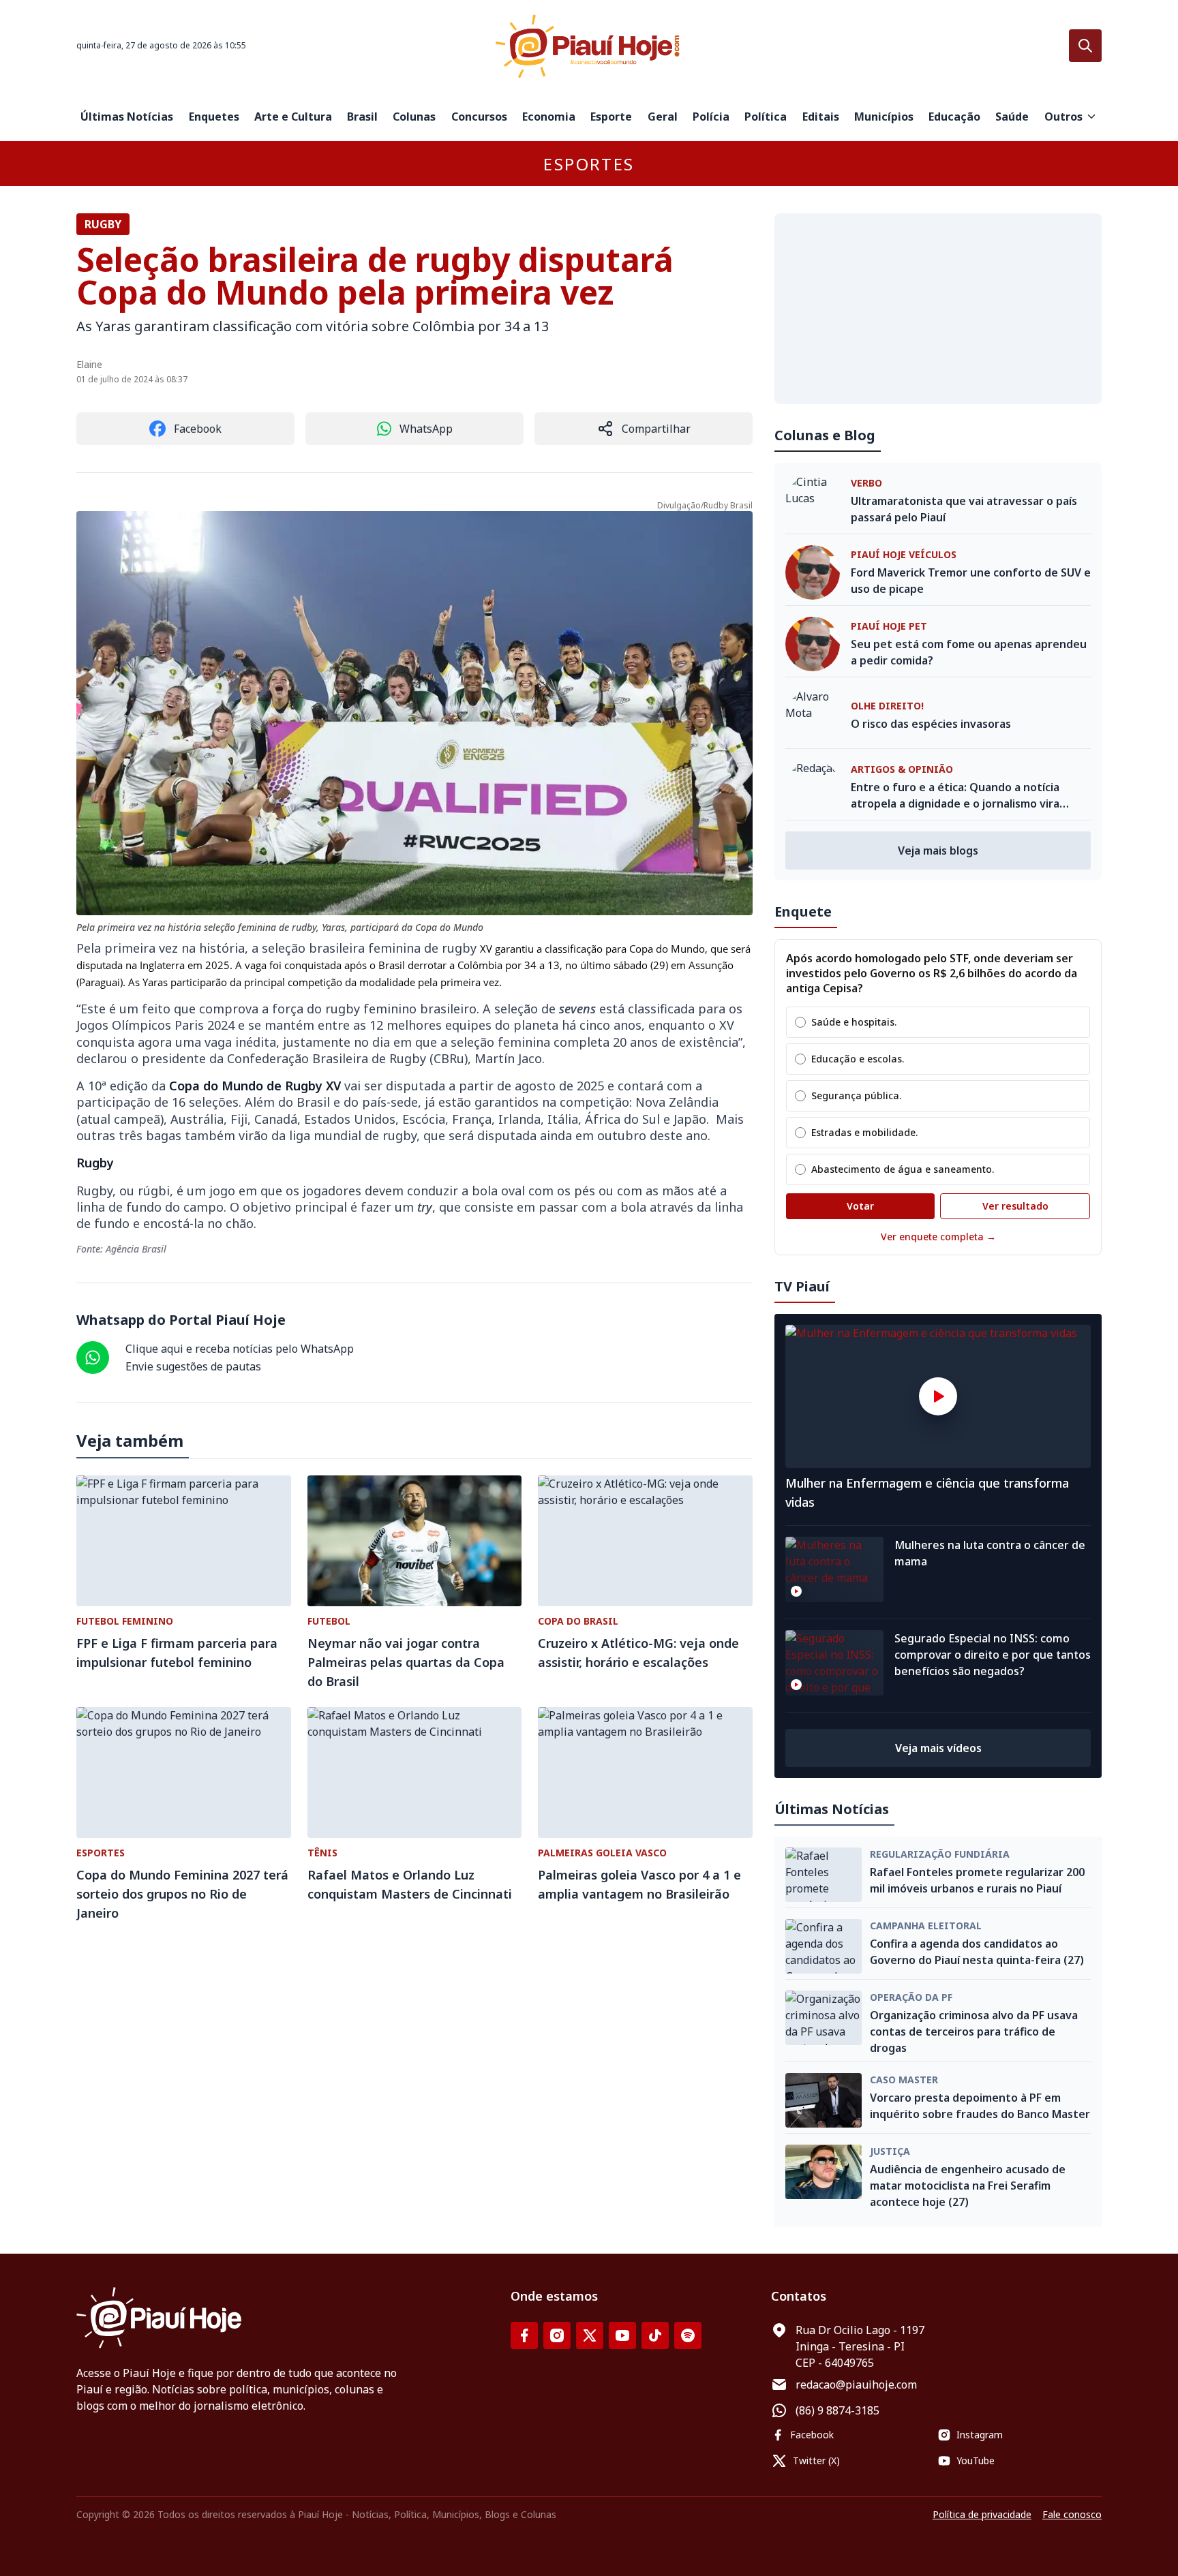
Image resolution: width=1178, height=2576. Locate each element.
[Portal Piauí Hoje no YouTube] (622, 2335)
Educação (954, 117)
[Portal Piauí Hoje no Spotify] (688, 2335)
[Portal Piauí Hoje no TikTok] (655, 2335)
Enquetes (214, 117)
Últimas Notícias (127, 117)
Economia (549, 117)
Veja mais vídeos (938, 1748)
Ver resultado (1015, 1206)
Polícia (711, 117)
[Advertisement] (938, 309)
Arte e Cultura (293, 117)
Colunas (414, 117)
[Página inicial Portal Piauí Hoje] (589, 46)
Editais (821, 117)
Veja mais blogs (938, 850)
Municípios (884, 117)
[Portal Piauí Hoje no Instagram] (557, 2335)
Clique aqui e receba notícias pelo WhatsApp (240, 1349)
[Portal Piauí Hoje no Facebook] (524, 2335)
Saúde (1012, 117)
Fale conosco (1072, 2514)
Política (766, 117)
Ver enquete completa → (938, 1237)
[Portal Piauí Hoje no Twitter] (590, 2335)
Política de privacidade (982, 2514)
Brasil (362, 117)
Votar (860, 1206)
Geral (663, 117)
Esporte (611, 117)
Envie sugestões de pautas (193, 1366)
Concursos (479, 117)
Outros (1063, 117)
